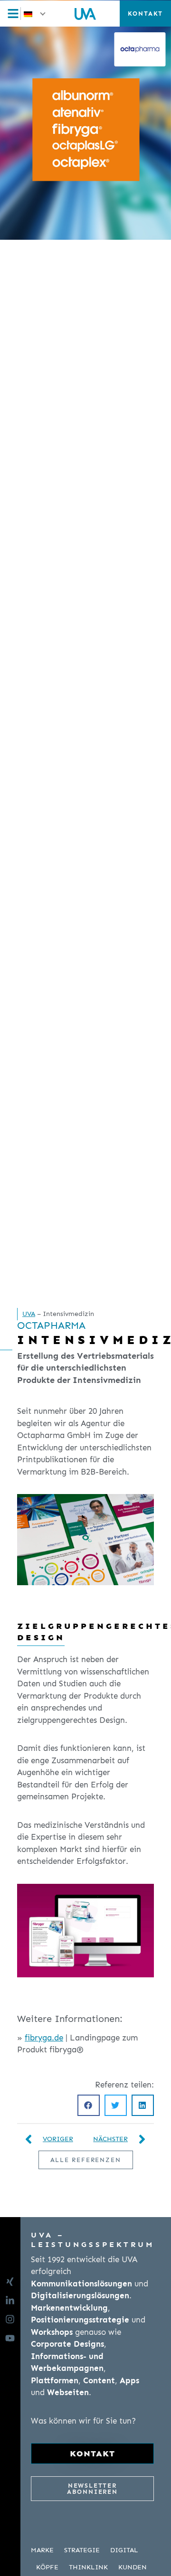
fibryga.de (44, 2038)
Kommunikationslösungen (81, 2284)
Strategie (82, 2550)
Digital (124, 2550)
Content (99, 2380)
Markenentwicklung (69, 2308)
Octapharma (51, 1326)
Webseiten (68, 2392)
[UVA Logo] (85, 13)
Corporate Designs (67, 2344)
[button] (35, 14)
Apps (129, 2380)
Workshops (52, 2332)
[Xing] (13, 2282)
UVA (29, 1314)
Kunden (133, 2567)
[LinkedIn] (13, 2301)
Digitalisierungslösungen (80, 2295)
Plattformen (55, 2380)
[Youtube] (13, 2338)
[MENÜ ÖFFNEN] (16, 14)
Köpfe (47, 2567)
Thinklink (88, 2567)
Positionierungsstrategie (80, 2320)
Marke (42, 2550)
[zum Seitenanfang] (159, 2563)
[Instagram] (13, 2319)
